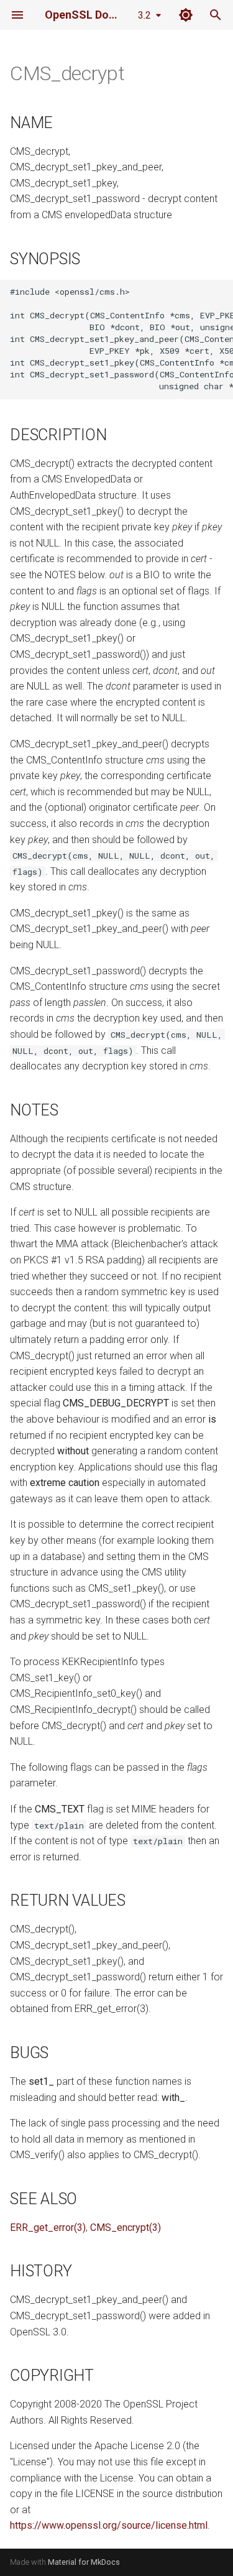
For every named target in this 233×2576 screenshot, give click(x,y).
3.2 (144, 15)
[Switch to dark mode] (186, 15)
